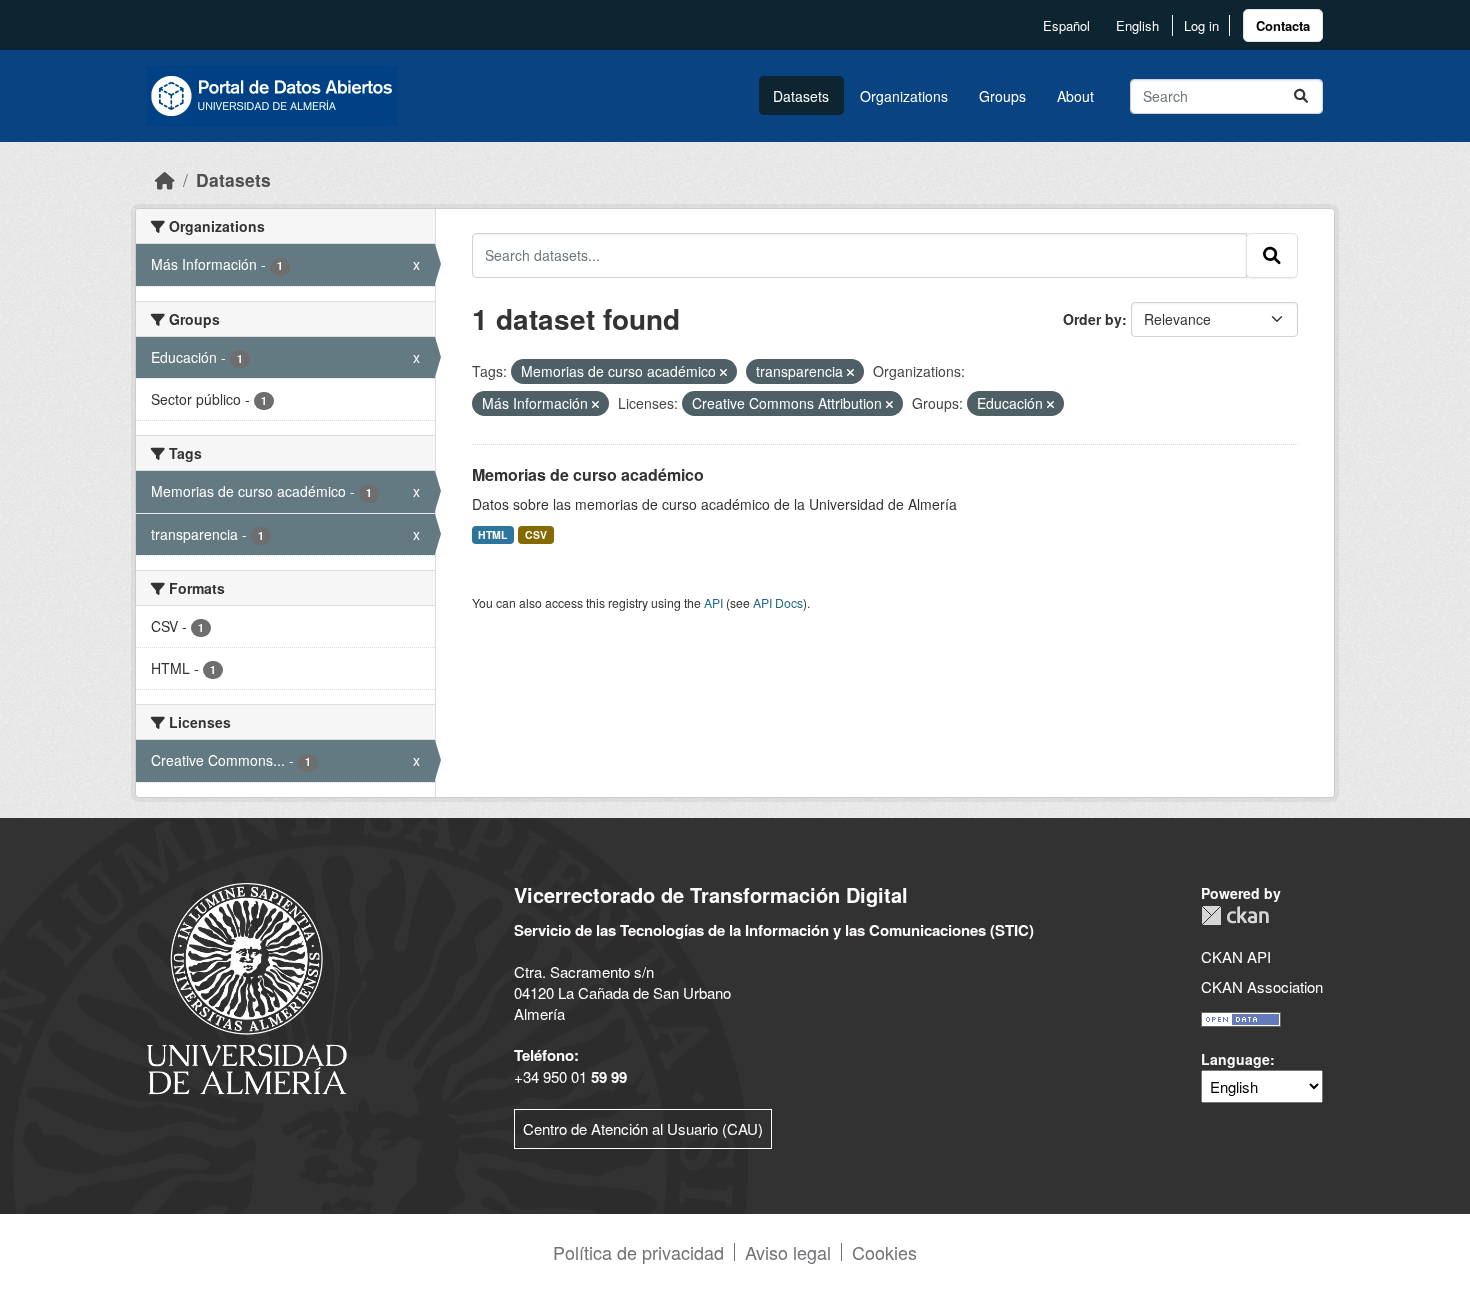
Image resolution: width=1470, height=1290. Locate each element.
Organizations (904, 96)
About (1075, 96)
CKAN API (1236, 956)
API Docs (778, 602)
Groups (1002, 96)
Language (1235, 1059)
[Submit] (1301, 96)
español (1066, 25)
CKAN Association (1262, 986)
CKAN (1235, 915)
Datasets (801, 96)
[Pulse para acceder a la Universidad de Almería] (247, 986)
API (713, 602)
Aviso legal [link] (788, 1252)
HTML (492, 534)
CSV (536, 534)
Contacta (1283, 25)
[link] (1283, 25)
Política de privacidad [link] (638, 1252)
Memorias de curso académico (588, 474)
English (1137, 25)
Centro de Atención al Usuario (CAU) (643, 1128)
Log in (1201, 25)
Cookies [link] (884, 1252)
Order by (1092, 319)
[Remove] (723, 372)
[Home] (165, 179)
